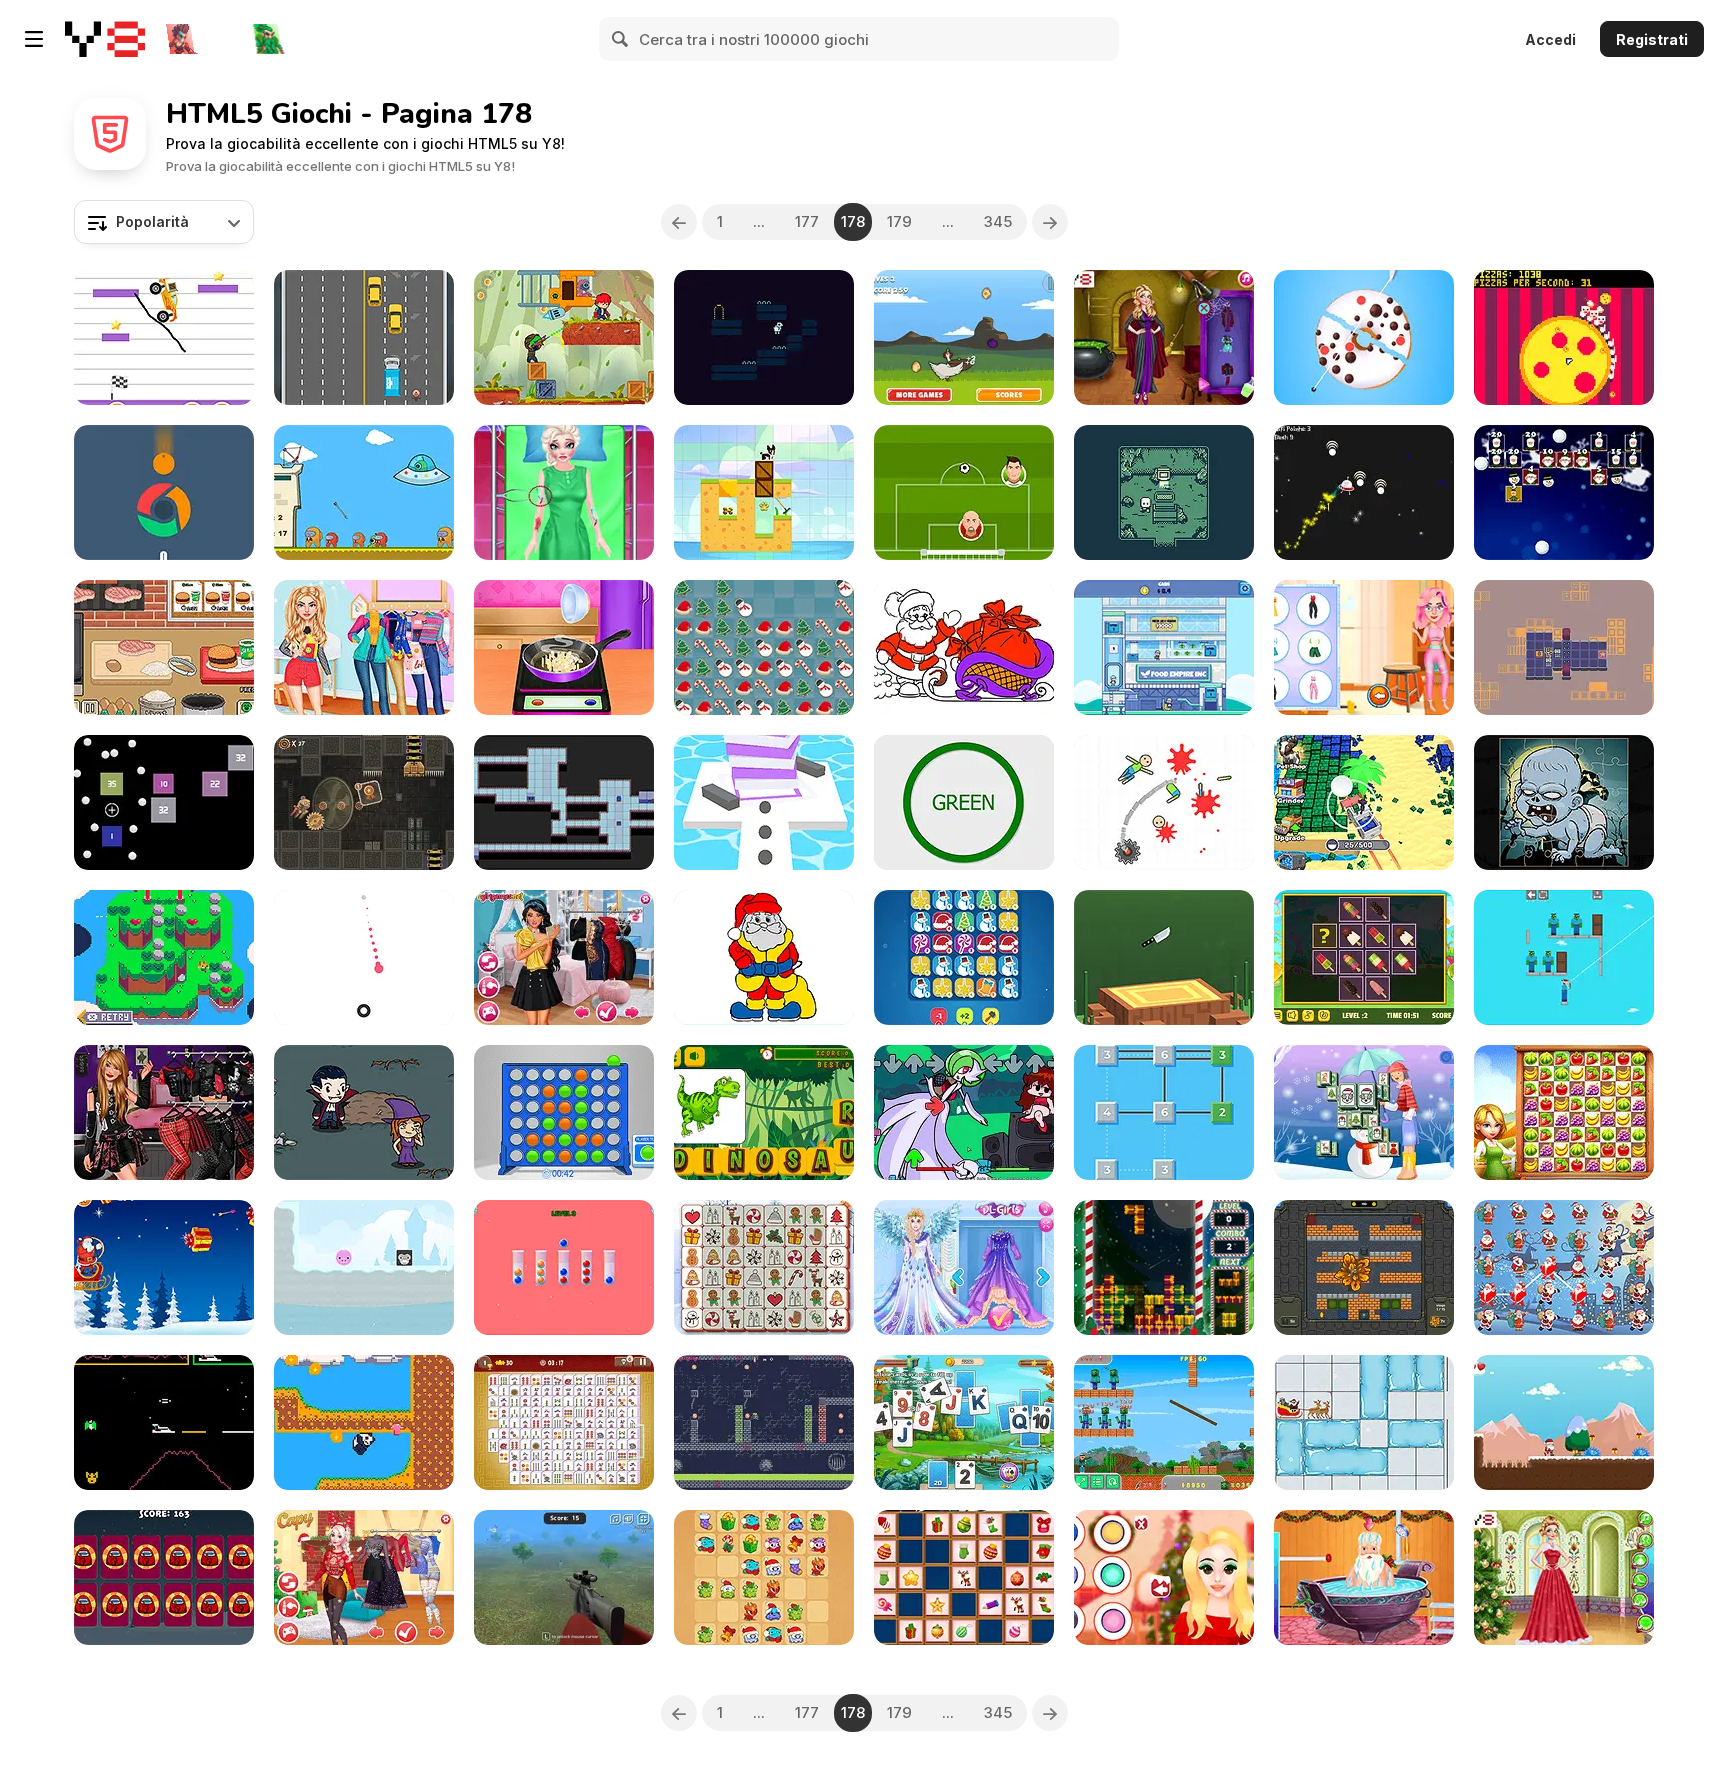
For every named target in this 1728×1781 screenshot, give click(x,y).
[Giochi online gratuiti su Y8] (105, 39)
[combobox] (164, 222)
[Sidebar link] (34, 39)
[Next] (1050, 222)
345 (998, 221)
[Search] (621, 39)
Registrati (1652, 39)
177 (807, 221)
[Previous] (679, 222)
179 (899, 221)
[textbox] (164, 222)
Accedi (1550, 39)
